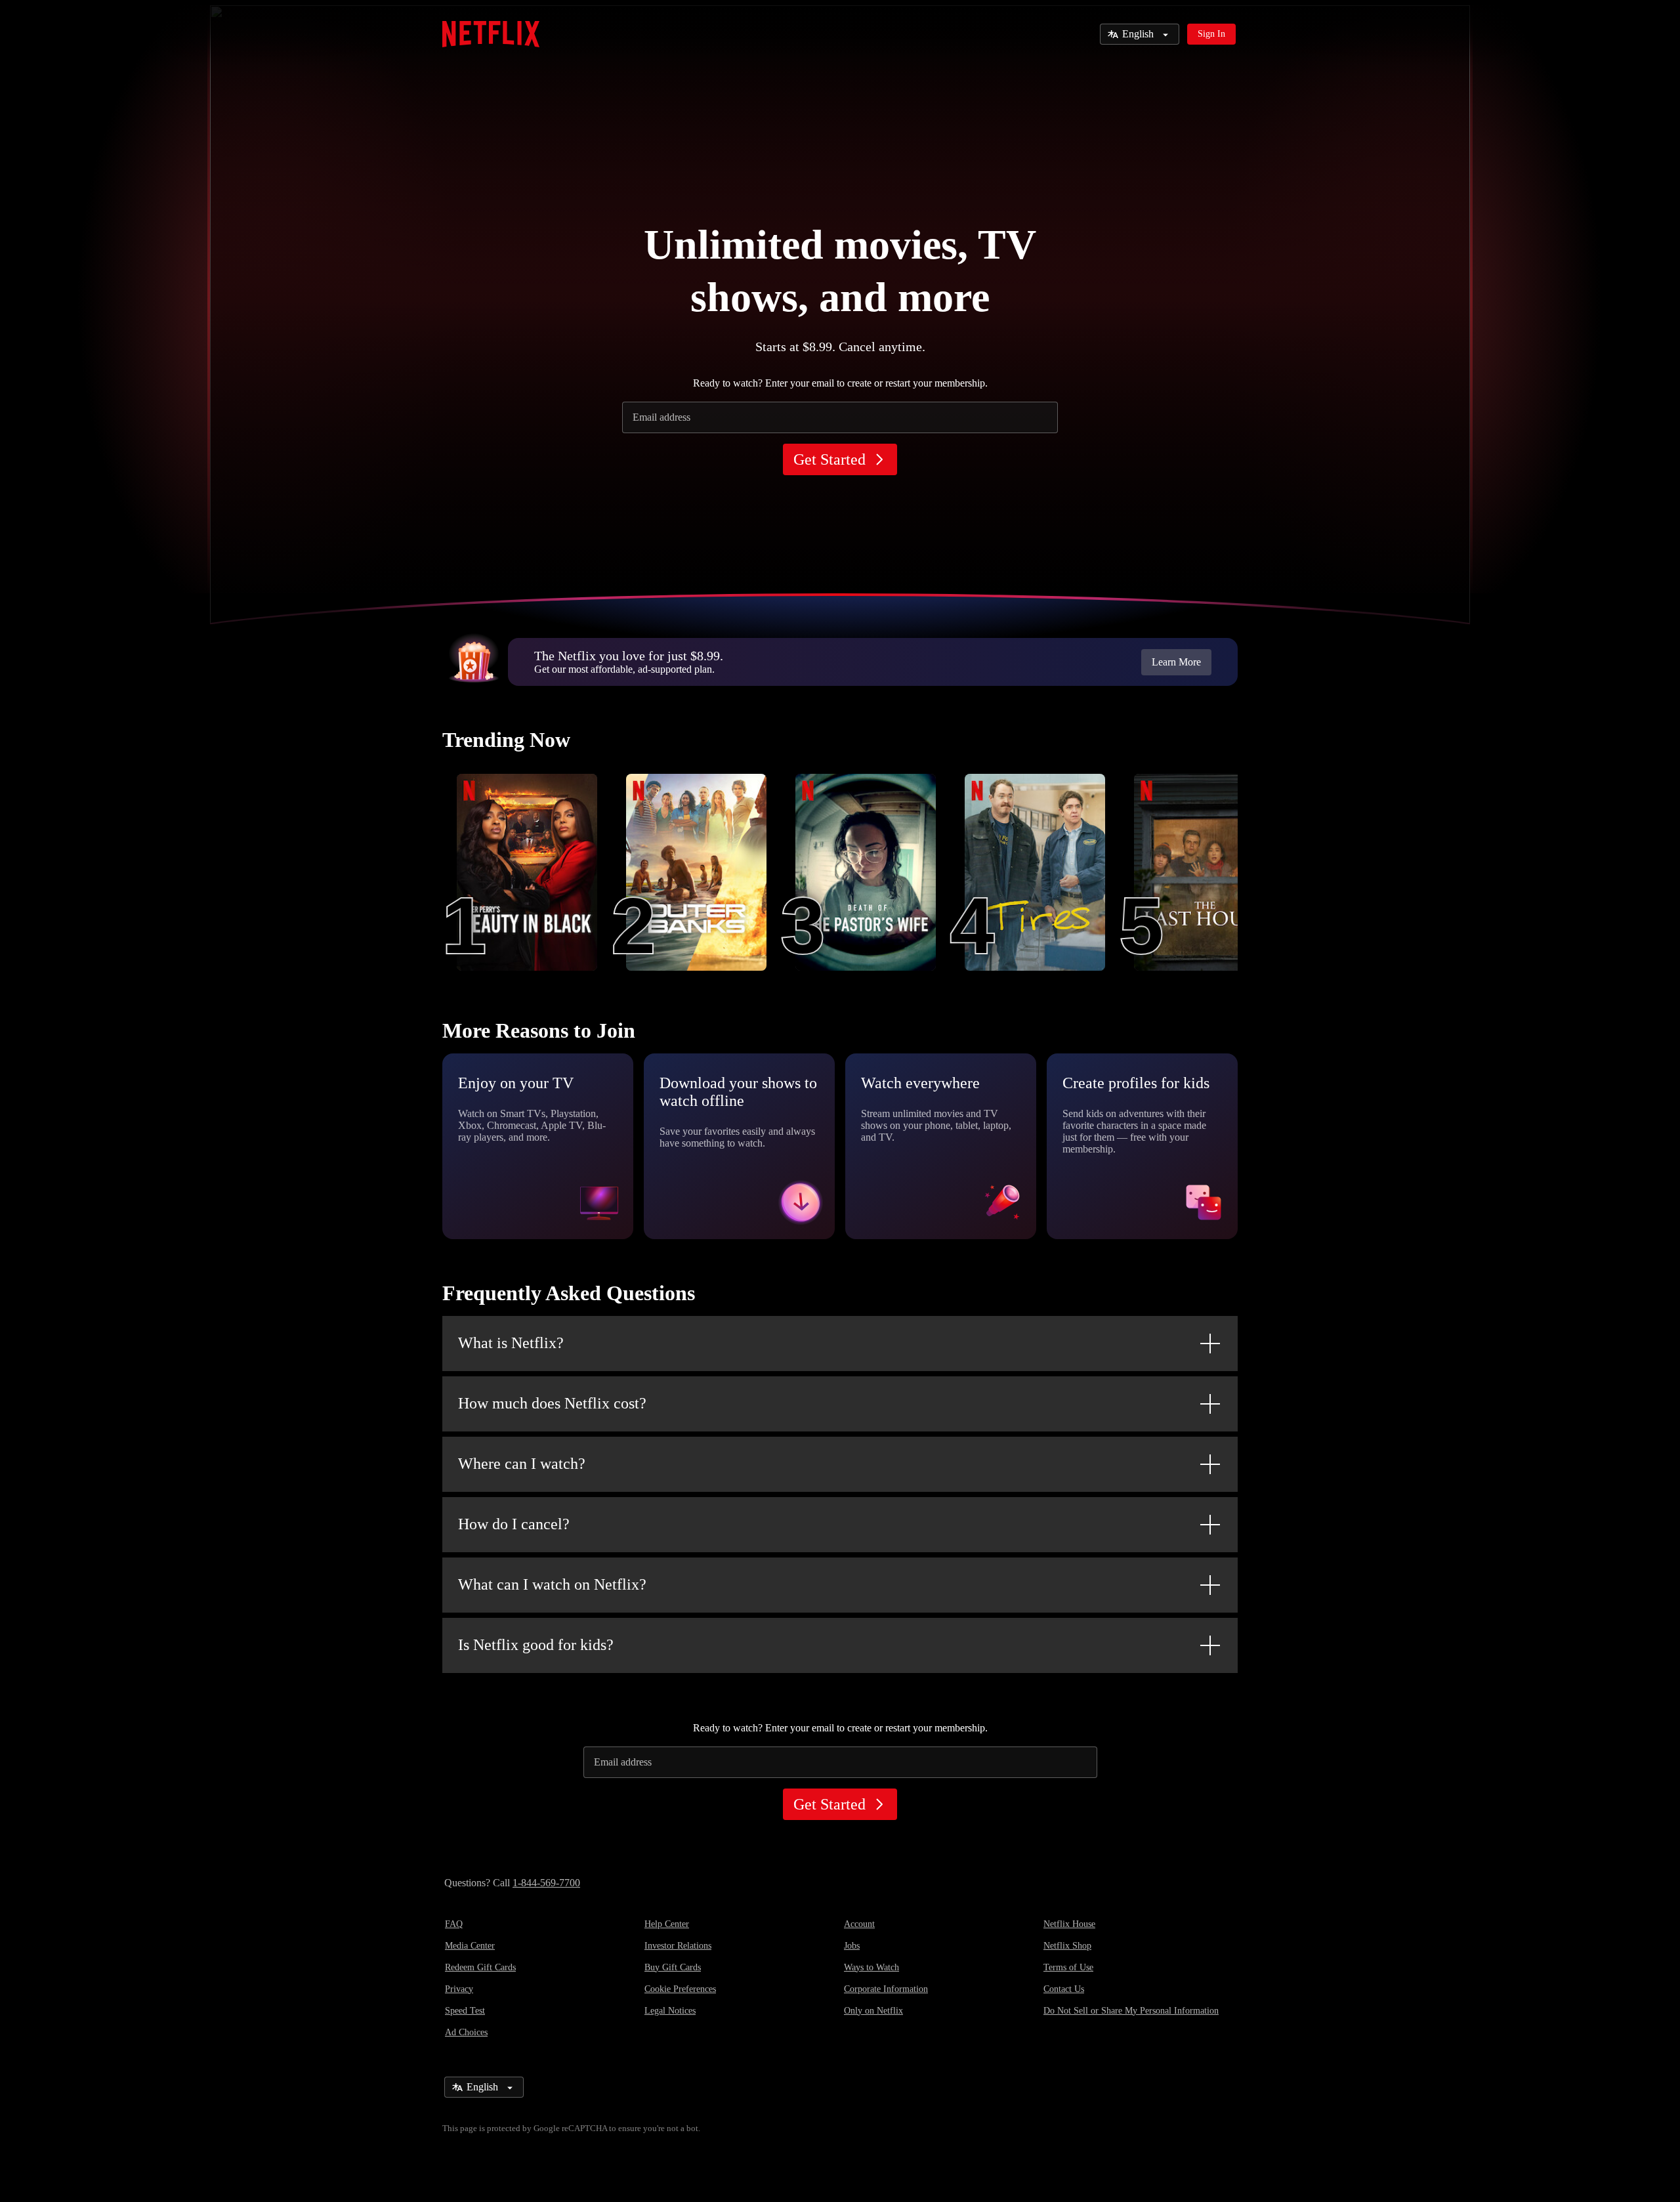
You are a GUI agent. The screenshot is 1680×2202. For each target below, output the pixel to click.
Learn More (1176, 662)
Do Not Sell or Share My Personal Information (1131, 2011)
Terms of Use (1068, 1967)
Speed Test (465, 2011)
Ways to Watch (871, 1967)
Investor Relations (678, 1946)
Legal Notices (670, 2011)
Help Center (667, 1924)
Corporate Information (886, 1989)
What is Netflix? (511, 1343)
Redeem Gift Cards (480, 1967)
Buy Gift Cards (673, 1967)
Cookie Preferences (680, 1989)
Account (859, 1924)
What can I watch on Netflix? (552, 1584)
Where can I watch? (522, 1464)
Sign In (1211, 34)
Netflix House (1069, 1924)
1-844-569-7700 (546, 1883)
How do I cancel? (514, 1524)
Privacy (459, 1989)
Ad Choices (466, 2032)
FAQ (454, 1924)
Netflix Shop (1067, 1946)
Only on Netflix (873, 2011)
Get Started (829, 459)
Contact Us (1064, 1989)
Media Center (470, 1946)
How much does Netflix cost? (552, 1403)
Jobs (852, 1946)
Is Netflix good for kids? (536, 1645)
